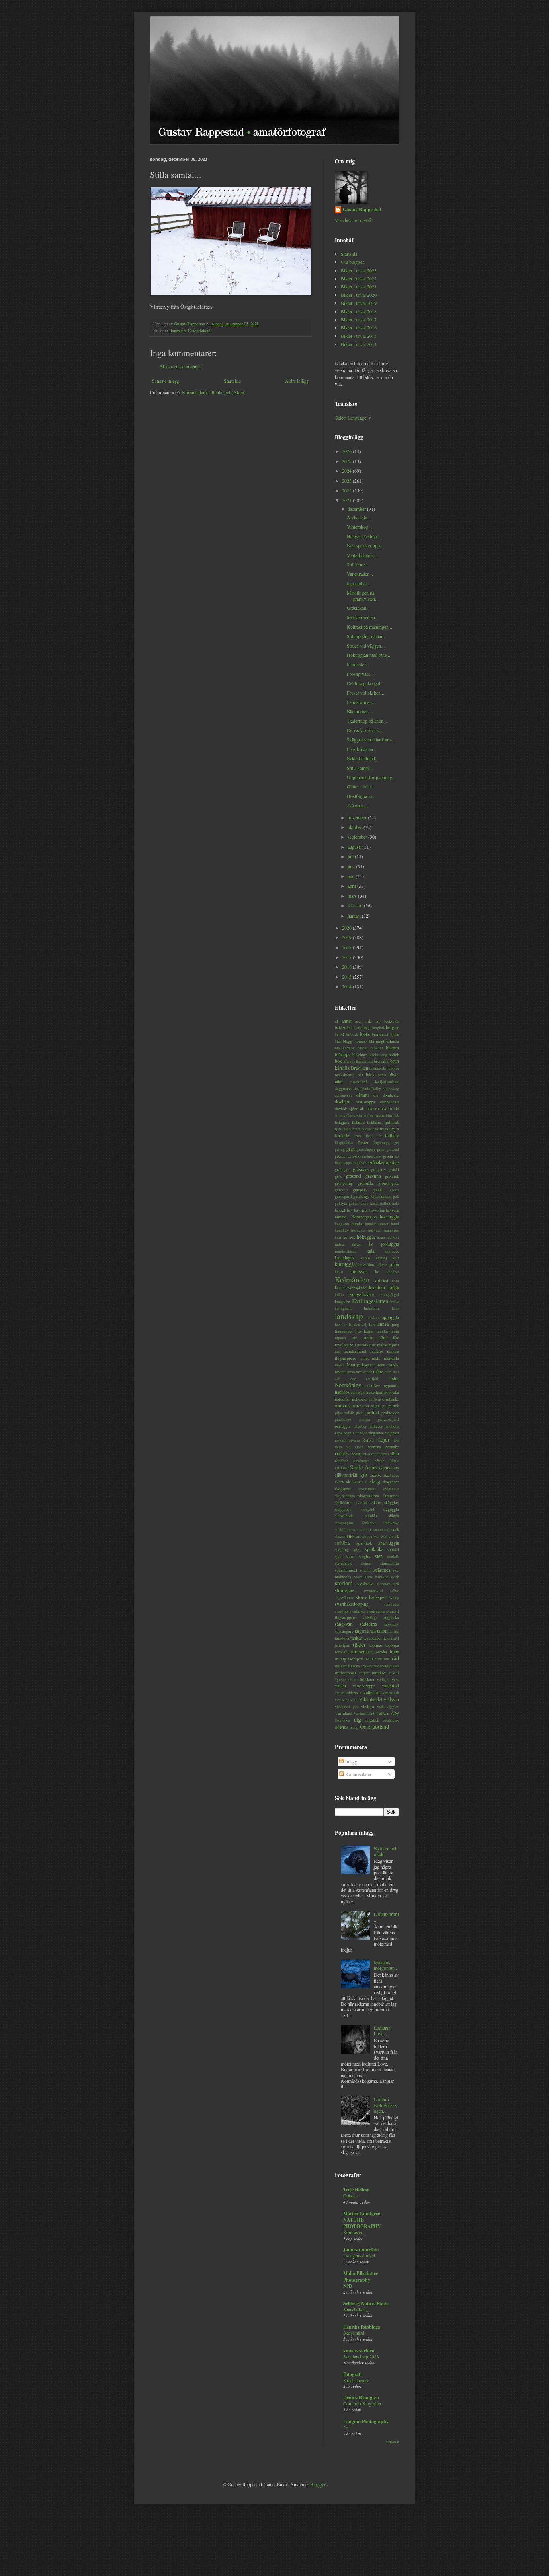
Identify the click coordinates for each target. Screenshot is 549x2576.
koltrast (381, 1280)
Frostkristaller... (362, 749)
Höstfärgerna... (361, 796)
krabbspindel (356, 1288)
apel (358, 1021)
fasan (379, 1115)
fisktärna (374, 1122)
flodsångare (370, 1129)
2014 (347, 986)
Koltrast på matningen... (370, 627)
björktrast (380, 1034)
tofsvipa (392, 1645)
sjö (364, 1474)
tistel (395, 1638)
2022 (347, 490)
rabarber (360, 1426)
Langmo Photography (366, 2421)
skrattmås (391, 1496)
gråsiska (361, 1169)
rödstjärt (359, 1454)
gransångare (366, 1149)
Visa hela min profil (354, 220)
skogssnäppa (345, 1496)
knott (339, 1272)
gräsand (353, 1176)
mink (364, 1358)
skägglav (392, 1502)
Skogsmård (354, 2333)
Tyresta (340, 1680)
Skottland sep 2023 (361, 2357)
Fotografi (352, 2374)
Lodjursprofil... (386, 1917)
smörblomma (345, 1530)
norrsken (373, 1385)
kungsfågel (390, 1294)
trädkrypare (370, 1666)
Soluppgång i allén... (366, 636)
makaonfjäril (388, 1345)
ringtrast (392, 1433)
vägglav (393, 1707)
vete (338, 1700)
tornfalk (342, 1652)
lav (345, 1324)
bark (358, 1028)
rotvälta (354, 1440)
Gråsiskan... (358, 608)
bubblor (393, 1068)
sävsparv (392, 1624)
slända (394, 1516)
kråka (394, 1287)
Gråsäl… (351, 2196)
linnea (383, 1324)
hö (345, 1237)
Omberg (375, 1399)
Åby (395, 1713)
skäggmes (343, 1509)
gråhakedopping (384, 1162)
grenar (340, 1156)
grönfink (392, 1176)
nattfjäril (373, 1379)
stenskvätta (390, 1563)
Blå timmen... (360, 711)
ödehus (342, 1727)
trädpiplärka (390, 1666)
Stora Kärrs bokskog (371, 1577)
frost (358, 1136)
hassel (340, 1210)
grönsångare (389, 1183)
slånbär (371, 1516)
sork (395, 1536)
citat (339, 1081)
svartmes (342, 1611)
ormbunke (391, 1399)
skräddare (343, 1502)
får (379, 1136)
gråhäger (342, 1169)
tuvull (394, 1673)
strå (396, 1584)
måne (378, 1371)
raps (338, 1433)
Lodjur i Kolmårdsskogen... (385, 2105)
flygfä (394, 1129)
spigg (357, 1550)
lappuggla (390, 1317)
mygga (340, 1372)
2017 (347, 957)
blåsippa (343, 1054)
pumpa (365, 1419)
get (397, 1143)
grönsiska (366, 1183)
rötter (379, 1461)
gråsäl (394, 1169)
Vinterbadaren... (362, 555)
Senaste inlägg (166, 381)
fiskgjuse (342, 1122)
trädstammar (346, 1673)
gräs (338, 1176)
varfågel (383, 1680)
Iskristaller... (358, 583)
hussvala (358, 1230)
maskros (376, 1351)
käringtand (343, 1308)
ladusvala (372, 1308)
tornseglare (362, 1651)
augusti (355, 847)
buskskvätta (345, 1075)
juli (351, 856)
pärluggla (343, 1426)
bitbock (352, 1034)
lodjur (369, 1331)
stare (350, 1556)
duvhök (341, 1109)
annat (347, 1021)
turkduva (379, 1673)
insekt (357, 1244)
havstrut (361, 1210)
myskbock (364, 1372)
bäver (394, 1074)
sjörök (375, 1475)
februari (356, 905)
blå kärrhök (345, 1048)
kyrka (395, 1302)
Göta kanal (370, 1203)
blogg (347, 1041)
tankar (356, 1638)
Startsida (232, 381)
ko (377, 1272)
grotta (388, 1156)
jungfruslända (346, 1251)
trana (394, 1651)
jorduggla (390, 1244)
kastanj (381, 1258)
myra (351, 1372)
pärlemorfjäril (388, 1419)
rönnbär (341, 1461)
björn (395, 1034)
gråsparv (378, 1169)
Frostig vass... (360, 674)
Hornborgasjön (364, 1217)
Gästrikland (381, 1196)
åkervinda (342, 1720)
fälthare (392, 1135)
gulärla (379, 1190)
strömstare (345, 1590)
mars (353, 896)
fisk (396, 1116)
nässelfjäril (375, 1392)
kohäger (393, 1272)
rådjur (383, 1439)
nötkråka (392, 1392)
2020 (347, 928)
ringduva (376, 1433)
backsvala (391, 1021)
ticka (386, 1638)
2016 (347, 967)
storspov (383, 1584)
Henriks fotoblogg (362, 2327)
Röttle (394, 1461)
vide (346, 1700)
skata (351, 1481)
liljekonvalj (358, 1324)
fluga (384, 1129)
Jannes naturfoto (361, 2250)
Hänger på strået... (364, 536)
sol (376, 1536)
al (336, 1021)
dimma (363, 1095)
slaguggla (391, 1509)
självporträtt (346, 1475)
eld (396, 1109)
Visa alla (392, 2442)
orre (357, 1405)
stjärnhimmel (346, 1570)
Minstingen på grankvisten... (363, 595)
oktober (355, 827)
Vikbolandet (371, 1699)
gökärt (354, 1203)
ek (362, 1108)
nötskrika (343, 1399)
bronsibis (381, 1061)
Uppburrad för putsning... (371, 777)
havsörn (392, 1210)
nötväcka (360, 1399)
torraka (381, 1652)
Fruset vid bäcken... (366, 693)
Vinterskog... (359, 527)
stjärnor (366, 1570)
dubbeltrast (390, 1102)
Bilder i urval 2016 (359, 327)
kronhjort (378, 1287)
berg (366, 1027)
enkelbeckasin (351, 1116)
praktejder (390, 1413)
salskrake (342, 1468)
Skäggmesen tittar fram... (371, 739)
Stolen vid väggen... (366, 646)
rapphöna (392, 1426)
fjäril (339, 1129)
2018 (347, 947)
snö (350, 1536)
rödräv (342, 1453)
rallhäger (375, 1426)
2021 (347, 500)
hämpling (392, 1230)
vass (395, 1679)
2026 (347, 451)
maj (352, 876)
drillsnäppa (366, 1102)
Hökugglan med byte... (369, 655)
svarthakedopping (352, 1604)
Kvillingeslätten (370, 1301)
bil (342, 1034)
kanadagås (345, 1257)
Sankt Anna (363, 1467)
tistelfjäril (343, 1645)
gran (351, 1149)
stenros (366, 1563)
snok (395, 1529)
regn (347, 1433)
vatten (340, 1685)
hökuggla (366, 1237)
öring (354, 1727)
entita (368, 1116)
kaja (370, 1251)
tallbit (382, 1631)
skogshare (391, 1482)
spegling (342, 1549)
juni (352, 866)
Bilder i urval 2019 (359, 303)
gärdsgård (343, 1196)
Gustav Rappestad (362, 210)
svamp (394, 1598)
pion (360, 1413)
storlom (344, 1583)
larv (338, 1324)
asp (377, 1021)
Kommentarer (358, 1774)
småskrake (391, 1523)
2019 (347, 937)
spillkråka (374, 1549)
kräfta (339, 1295)
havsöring (377, 1210)
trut (387, 1659)
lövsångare (344, 1345)
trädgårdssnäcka (347, 1666)
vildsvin (391, 1699)
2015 (347, 977)
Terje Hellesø (356, 2190)
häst (338, 1237)
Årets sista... (359, 517)
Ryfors (368, 1440)
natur (394, 1378)
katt (396, 1258)
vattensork (391, 1693)
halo (396, 1203)
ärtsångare (391, 1720)
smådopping (344, 1523)
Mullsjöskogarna (361, 1365)
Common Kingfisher (362, 2404)
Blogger (318, 2484)
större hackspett (372, 1597)
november (358, 817)
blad (338, 1041)
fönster (363, 1142)
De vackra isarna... (365, 730)
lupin (395, 1331)
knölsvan (359, 1271)
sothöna (342, 1543)
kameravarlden (359, 2351)
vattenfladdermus (348, 1693)
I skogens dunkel (359, 2256)
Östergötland (199, 331)
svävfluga (370, 1618)
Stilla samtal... (360, 768)
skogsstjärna (369, 1496)
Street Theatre (356, 2380)
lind (372, 1324)
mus (381, 1365)
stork (395, 1577)
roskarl (340, 1440)
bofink (394, 1055)
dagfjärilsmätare (387, 1082)
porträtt (372, 1412)
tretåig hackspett (349, 1659)
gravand (393, 1149)
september (358, 837)
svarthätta (391, 1604)
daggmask (343, 1088)
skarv (339, 1482)
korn (395, 1281)
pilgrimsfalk (344, 1413)
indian (340, 1244)
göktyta (341, 1203)
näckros (342, 1392)
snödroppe (364, 1536)
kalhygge (392, 1251)
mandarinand (355, 1351)
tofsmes (376, 1645)
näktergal (358, 1392)
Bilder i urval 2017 (359, 319)
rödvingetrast (379, 1454)
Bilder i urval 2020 (359, 295)
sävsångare (344, 1631)
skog (375, 1481)
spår (338, 1556)
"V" (347, 2427)
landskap (178, 331)
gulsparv (360, 1190)
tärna (352, 1680)
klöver (382, 1265)
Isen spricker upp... (365, 545)
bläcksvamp (378, 1055)
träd (395, 1658)
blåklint (377, 1048)
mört (388, 1372)
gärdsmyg (361, 1196)
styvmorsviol (373, 1591)
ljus (358, 1331)
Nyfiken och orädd (386, 1851)
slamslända (344, 1516)
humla (357, 1224)
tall (373, 1631)
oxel (366, 1406)
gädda (394, 1190)
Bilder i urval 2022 (359, 278)
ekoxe (386, 1108)
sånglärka (391, 1617)
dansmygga (344, 1095)
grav (381, 1149)
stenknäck (343, 1563)
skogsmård (367, 1489)
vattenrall (372, 1692)
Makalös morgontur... (385, 1965)
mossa (340, 1365)
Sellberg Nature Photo (366, 2303)
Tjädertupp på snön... (367, 721)
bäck (370, 1074)
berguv (392, 1027)
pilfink (394, 1406)
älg (357, 1719)
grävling (373, 1176)
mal (338, 1351)
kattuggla (345, 1264)
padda (376, 1406)
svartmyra (357, 1611)
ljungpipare (344, 1331)
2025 (347, 461)
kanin (365, 1258)
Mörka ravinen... (363, 617)
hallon (385, 1203)
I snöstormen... (361, 702)
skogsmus (343, 1489)
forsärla (342, 1135)
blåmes (392, 1047)
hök (352, 1237)
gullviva (341, 1190)
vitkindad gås (346, 1707)
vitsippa (368, 1706)
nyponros (391, 1385)
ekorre (373, 1108)
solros (385, 1536)
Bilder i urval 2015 (359, 336)
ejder (353, 1109)
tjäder (359, 1645)
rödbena (374, 1447)
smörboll (364, 1530)
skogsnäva (391, 1489)
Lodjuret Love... (382, 2031)
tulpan (364, 1673)
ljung (395, 1324)
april (352, 886)
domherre (391, 1095)
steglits (365, 1556)
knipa (394, 1264)
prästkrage (343, 1419)
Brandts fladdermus (358, 1061)
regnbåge (360, 1433)
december (357, 509)
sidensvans (389, 1467)
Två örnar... (357, 805)
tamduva (342, 1638)
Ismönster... (358, 664)
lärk (354, 1338)
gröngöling (344, 1183)
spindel (393, 1549)
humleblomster (377, 1224)
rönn (395, 1453)
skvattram (362, 1503)
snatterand (381, 1530)
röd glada (354, 1447)
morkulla (391, 1358)
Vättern (382, 1713)
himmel (341, 1217)
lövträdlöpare (365, 1345)
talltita (394, 1631)
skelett (363, 1482)
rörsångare (361, 1461)
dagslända (362, 1089)
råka (396, 1440)
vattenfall (390, 1685)
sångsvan (344, 1624)
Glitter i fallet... (361, 786)
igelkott (393, 1237)
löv (396, 1337)
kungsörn (342, 1302)
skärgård (368, 1509)
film (389, 1116)
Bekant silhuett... (363, 758)
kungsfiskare (362, 1294)
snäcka (340, 1536)
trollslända (374, 1659)
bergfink (379, 1028)
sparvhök (364, 1543)
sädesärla (368, 1624)
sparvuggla (389, 1543)
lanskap (373, 1318)
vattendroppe (364, 1686)
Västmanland (364, 1713)
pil (384, 1406)
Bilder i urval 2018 (359, 311)
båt (360, 1075)
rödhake (392, 1447)
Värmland (343, 1713)
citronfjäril (358, 1082)
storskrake (365, 1584)
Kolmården (352, 1279)
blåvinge (360, 1055)
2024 (347, 471)
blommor (361, 1041)
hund (395, 1224)
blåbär (363, 1048)
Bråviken (360, 1068)
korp (339, 1287)
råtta (338, 1447)
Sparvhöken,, (356, 2310)
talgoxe (362, 1631)
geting (340, 1149)
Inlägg (351, 1761)
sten (379, 1556)
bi (336, 1034)
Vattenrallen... (360, 574)
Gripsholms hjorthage (365, 1156)
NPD (348, 2286)
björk (365, 1034)
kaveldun (366, 1265)
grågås (361, 1162)
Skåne (377, 1502)
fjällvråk (392, 1122)
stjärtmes (382, 1570)
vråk (380, 1707)
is (371, 1244)
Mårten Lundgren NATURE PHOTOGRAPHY (362, 2220)
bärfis (382, 1075)
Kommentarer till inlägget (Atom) (214, 392)
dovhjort (343, 1101)
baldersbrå (344, 1027)
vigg (354, 1700)
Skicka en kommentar (180, 366)
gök (396, 1196)
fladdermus (352, 1129)
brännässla (378, 1068)
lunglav (383, 1331)
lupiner (340, 1338)
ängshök (372, 1720)
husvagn (375, 1230)
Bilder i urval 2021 (359, 286)
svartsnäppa (376, 1611)
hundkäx (342, 1230)
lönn (384, 1337)
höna (381, 1237)
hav (350, 1210)
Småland (369, 1523)
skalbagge (391, 1475)
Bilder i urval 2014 (359, 344)
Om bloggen (353, 262)
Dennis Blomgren (361, 2398)
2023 (347, 481)
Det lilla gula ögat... (365, 683)
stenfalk (393, 1557)
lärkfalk (368, 1338)
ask (368, 1021)
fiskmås (358, 1122)
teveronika (372, 1638)
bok (338, 1061)
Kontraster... (354, 2232)
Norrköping (348, 1385)
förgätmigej (382, 1143)
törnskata (366, 1679)
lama (395, 1308)
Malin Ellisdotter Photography (361, 2277)
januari (355, 916)
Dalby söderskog (385, 1089)
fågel (370, 1136)
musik (393, 1364)
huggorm (342, 1224)
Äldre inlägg (297, 381)
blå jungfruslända (384, 1041)
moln (376, 1358)
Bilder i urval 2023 (359, 270)
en (337, 1116)
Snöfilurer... (358, 564)
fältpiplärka (344, 1143)
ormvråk (343, 1405)
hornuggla (389, 1216)
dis (376, 1095)
